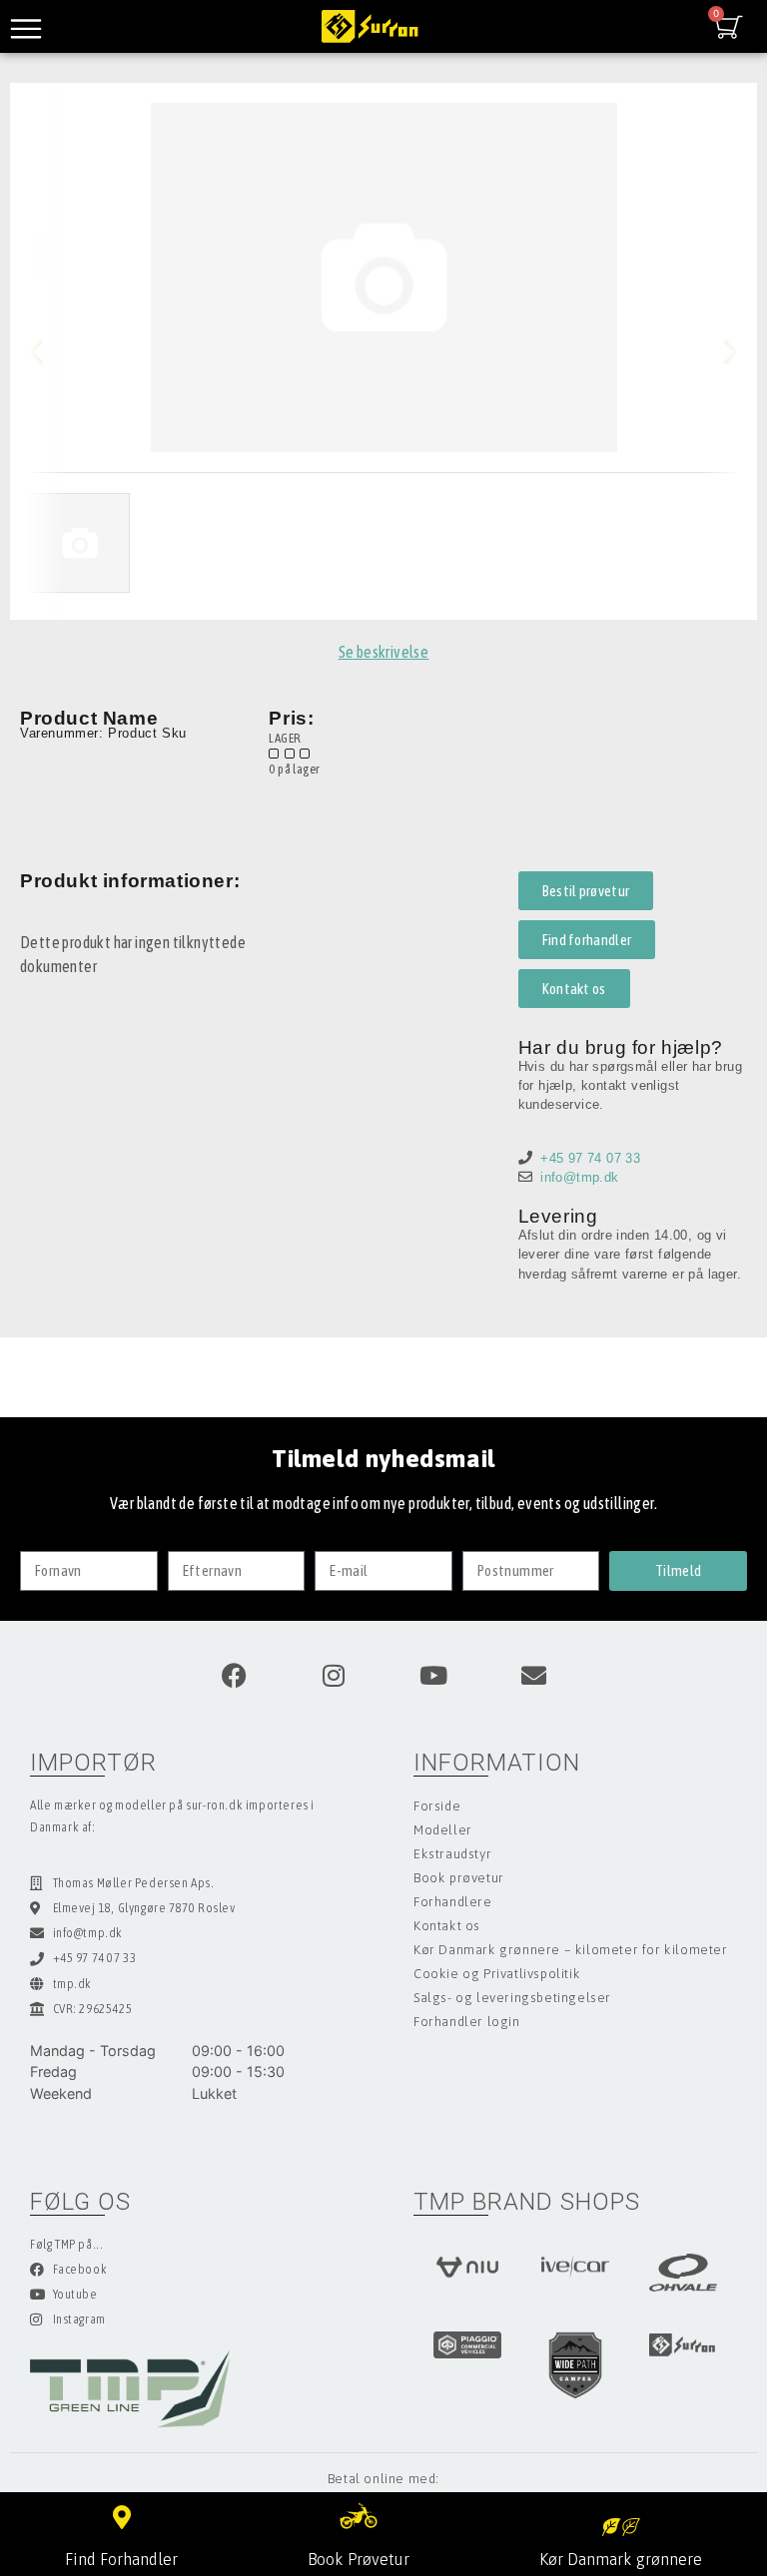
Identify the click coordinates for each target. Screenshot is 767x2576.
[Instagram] (334, 1676)
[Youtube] (433, 1676)
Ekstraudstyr (452, 1854)
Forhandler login (467, 2022)
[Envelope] (533, 1676)
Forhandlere (453, 1902)
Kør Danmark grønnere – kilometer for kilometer (571, 1950)
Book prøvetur (459, 1878)
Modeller (443, 1830)
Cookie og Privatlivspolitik (497, 1974)
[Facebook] (234, 1676)
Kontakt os (447, 1926)
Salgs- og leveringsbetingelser (512, 1998)
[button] (52, 352)
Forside (437, 1806)
